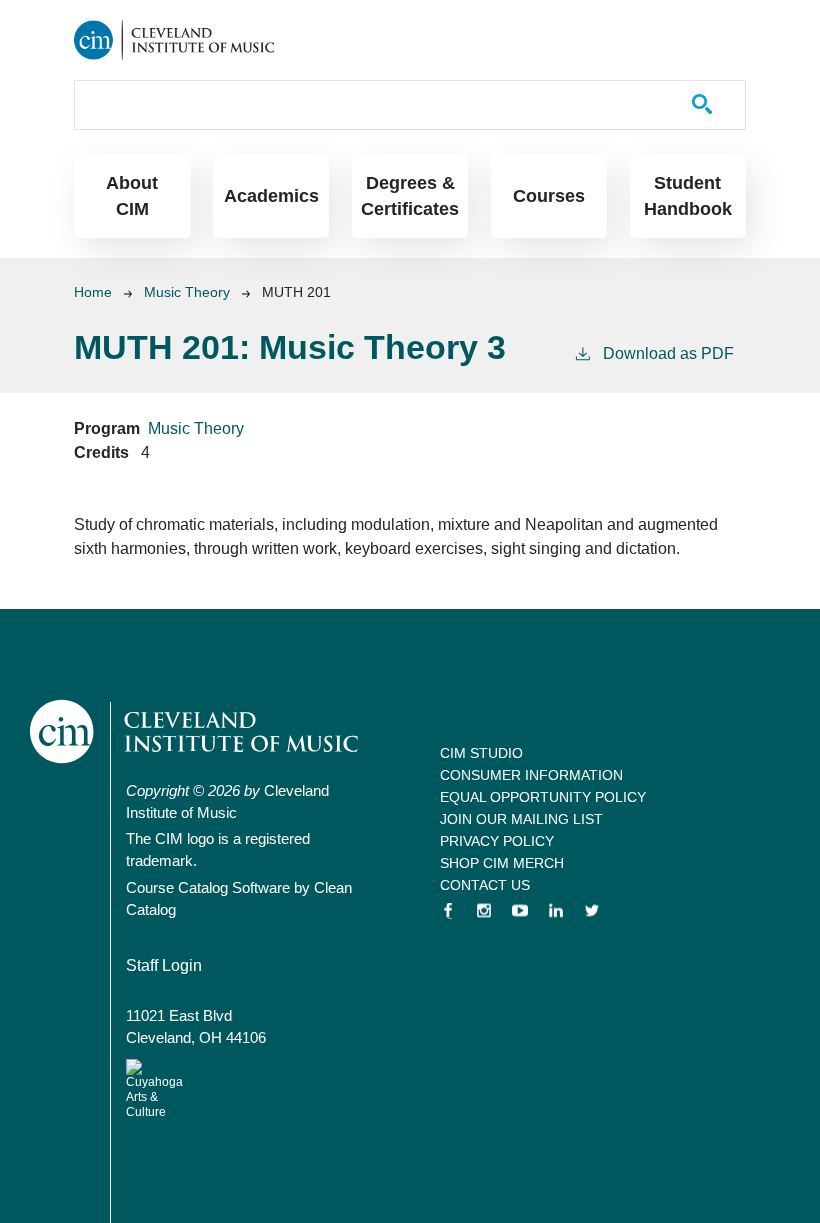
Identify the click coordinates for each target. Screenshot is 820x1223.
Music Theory (187, 292)
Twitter (592, 911)
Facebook (448, 911)
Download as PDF (668, 353)
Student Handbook (688, 196)
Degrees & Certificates (410, 196)
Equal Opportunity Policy (543, 797)
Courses (549, 196)
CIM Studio (481, 753)
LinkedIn (556, 911)
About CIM (132, 196)
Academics (271, 196)
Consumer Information (531, 775)
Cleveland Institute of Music (195, 731)
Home (93, 292)
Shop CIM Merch (502, 863)
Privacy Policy (497, 841)
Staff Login (164, 965)
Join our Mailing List (521, 819)
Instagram (484, 911)
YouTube (520, 911)
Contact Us (485, 885)
